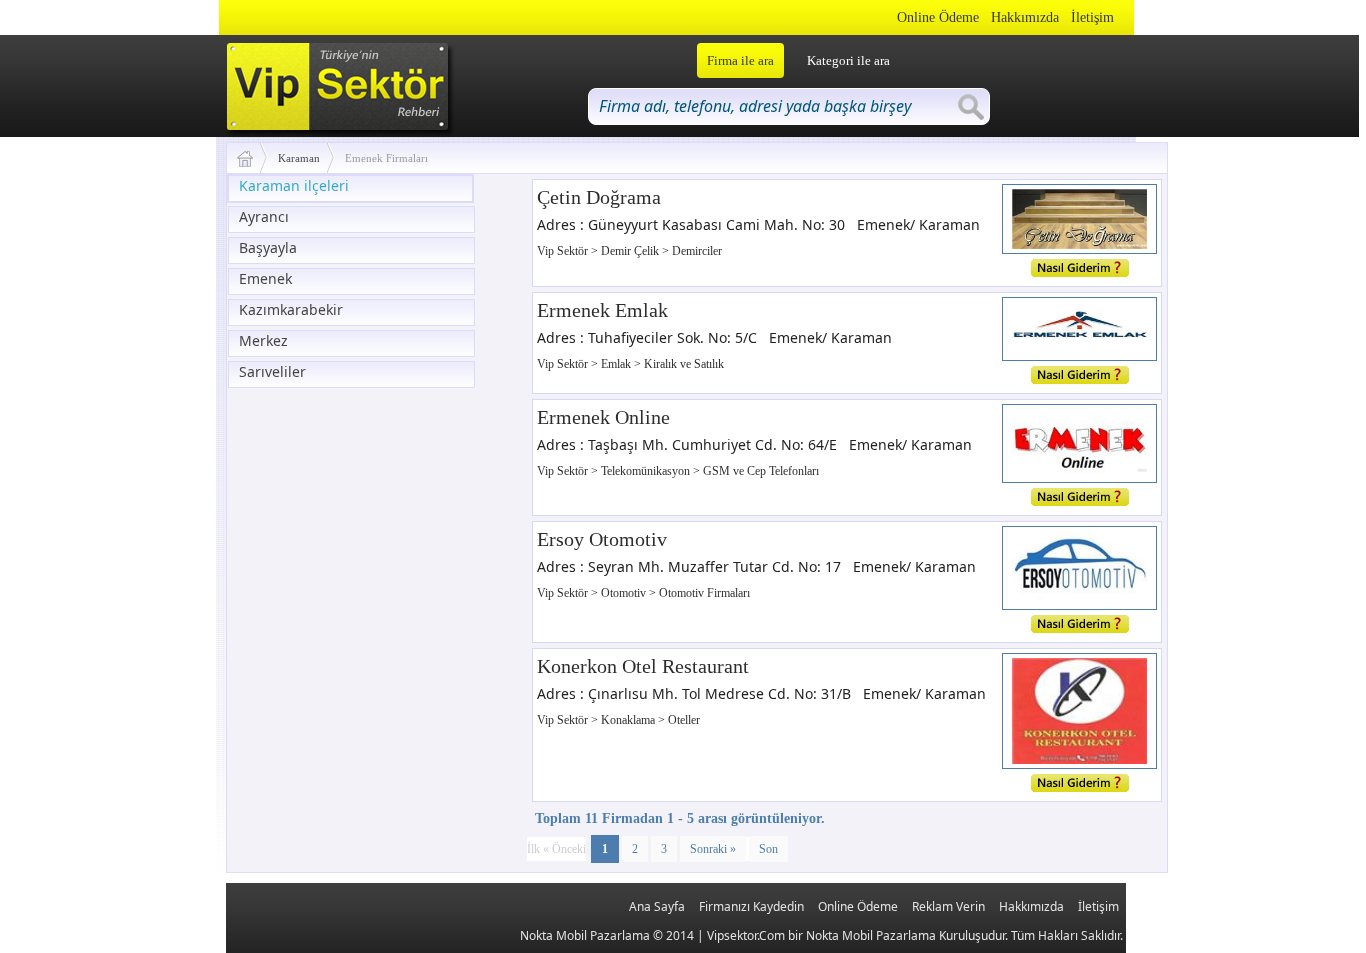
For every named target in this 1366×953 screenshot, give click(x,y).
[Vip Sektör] (252, 158)
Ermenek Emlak (602, 310)
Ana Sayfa (657, 906)
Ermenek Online (603, 417)
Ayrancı (264, 216)
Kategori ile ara (848, 60)
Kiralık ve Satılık (684, 364)
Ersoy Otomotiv (602, 539)
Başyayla (268, 247)
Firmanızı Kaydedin (751, 906)
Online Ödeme (938, 17)
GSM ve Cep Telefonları (761, 471)
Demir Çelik (631, 251)
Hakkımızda (1025, 17)
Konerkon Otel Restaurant (643, 666)
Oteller (684, 720)
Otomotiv (625, 593)
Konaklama (629, 720)
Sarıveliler (272, 371)
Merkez (263, 340)
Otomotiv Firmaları (704, 593)
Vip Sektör (564, 251)
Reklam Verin (948, 906)
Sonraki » (713, 849)
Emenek (265, 278)
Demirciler (697, 251)
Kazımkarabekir (291, 309)
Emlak (617, 364)
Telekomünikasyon (647, 471)
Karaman (299, 158)
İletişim (1092, 17)
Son (768, 849)
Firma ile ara (740, 60)
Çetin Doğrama (599, 197)
